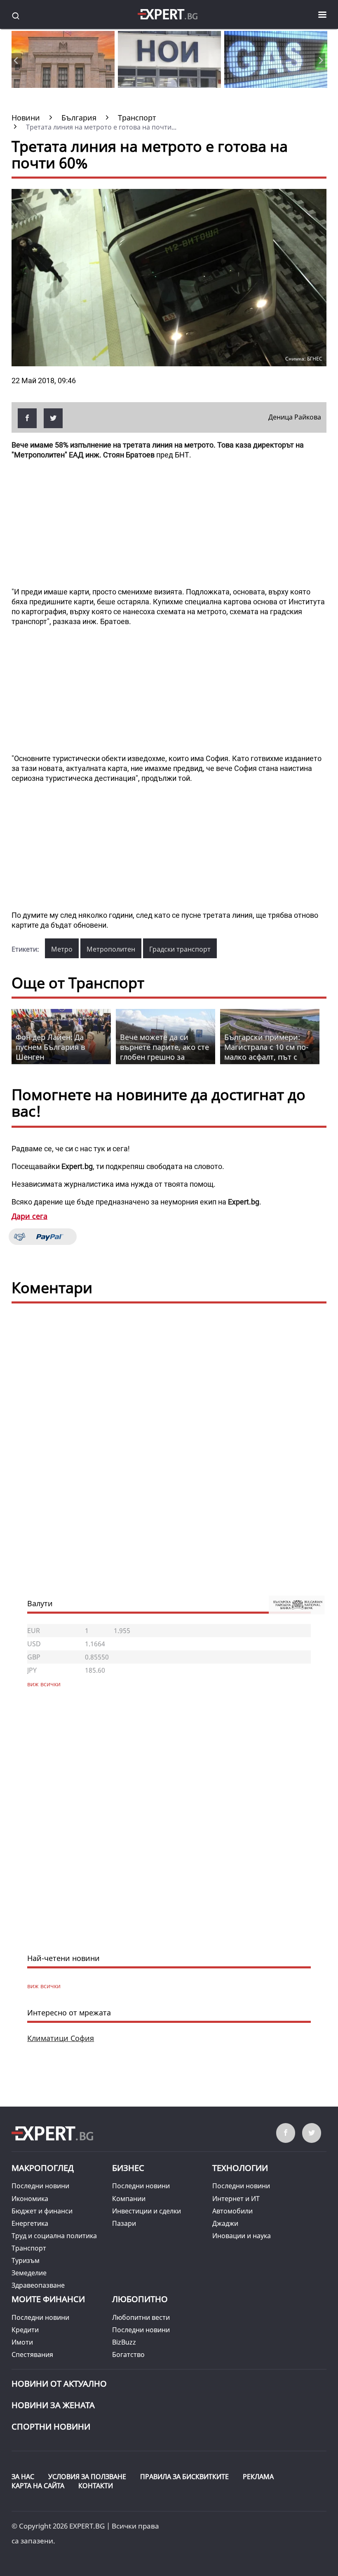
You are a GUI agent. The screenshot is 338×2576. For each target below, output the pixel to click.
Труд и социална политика (54, 2236)
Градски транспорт (180, 949)
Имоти (22, 2342)
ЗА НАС (23, 2477)
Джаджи (225, 2223)
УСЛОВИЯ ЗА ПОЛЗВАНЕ (87, 2477)
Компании (129, 2199)
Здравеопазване (38, 2285)
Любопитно (140, 2299)
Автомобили (232, 2211)
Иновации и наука (242, 2236)
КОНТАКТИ (96, 2486)
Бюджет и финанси (42, 2211)
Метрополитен (111, 949)
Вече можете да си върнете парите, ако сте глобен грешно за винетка (164, 1052)
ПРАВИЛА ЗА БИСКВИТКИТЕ (184, 2477)
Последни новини (40, 2186)
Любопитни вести (141, 2317)
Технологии (240, 2168)
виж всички (44, 1986)
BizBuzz (124, 2342)
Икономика (30, 2199)
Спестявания (32, 2354)
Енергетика (30, 2223)
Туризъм (26, 2260)
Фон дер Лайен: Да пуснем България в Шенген (50, 1047)
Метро (62, 949)
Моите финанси (48, 2299)
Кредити (25, 2330)
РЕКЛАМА (258, 2477)
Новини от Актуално (59, 2384)
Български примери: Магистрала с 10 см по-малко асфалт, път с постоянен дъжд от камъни (266, 1057)
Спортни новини (51, 2426)
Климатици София (61, 2038)
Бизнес (128, 2168)
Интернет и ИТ (236, 2199)
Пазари (124, 2223)
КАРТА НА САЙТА (38, 2486)
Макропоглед (43, 2168)
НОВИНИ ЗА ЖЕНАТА (53, 2405)
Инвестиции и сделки (147, 2211)
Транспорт (29, 2248)
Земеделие (29, 2273)
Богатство (128, 2354)
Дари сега (29, 1216)
